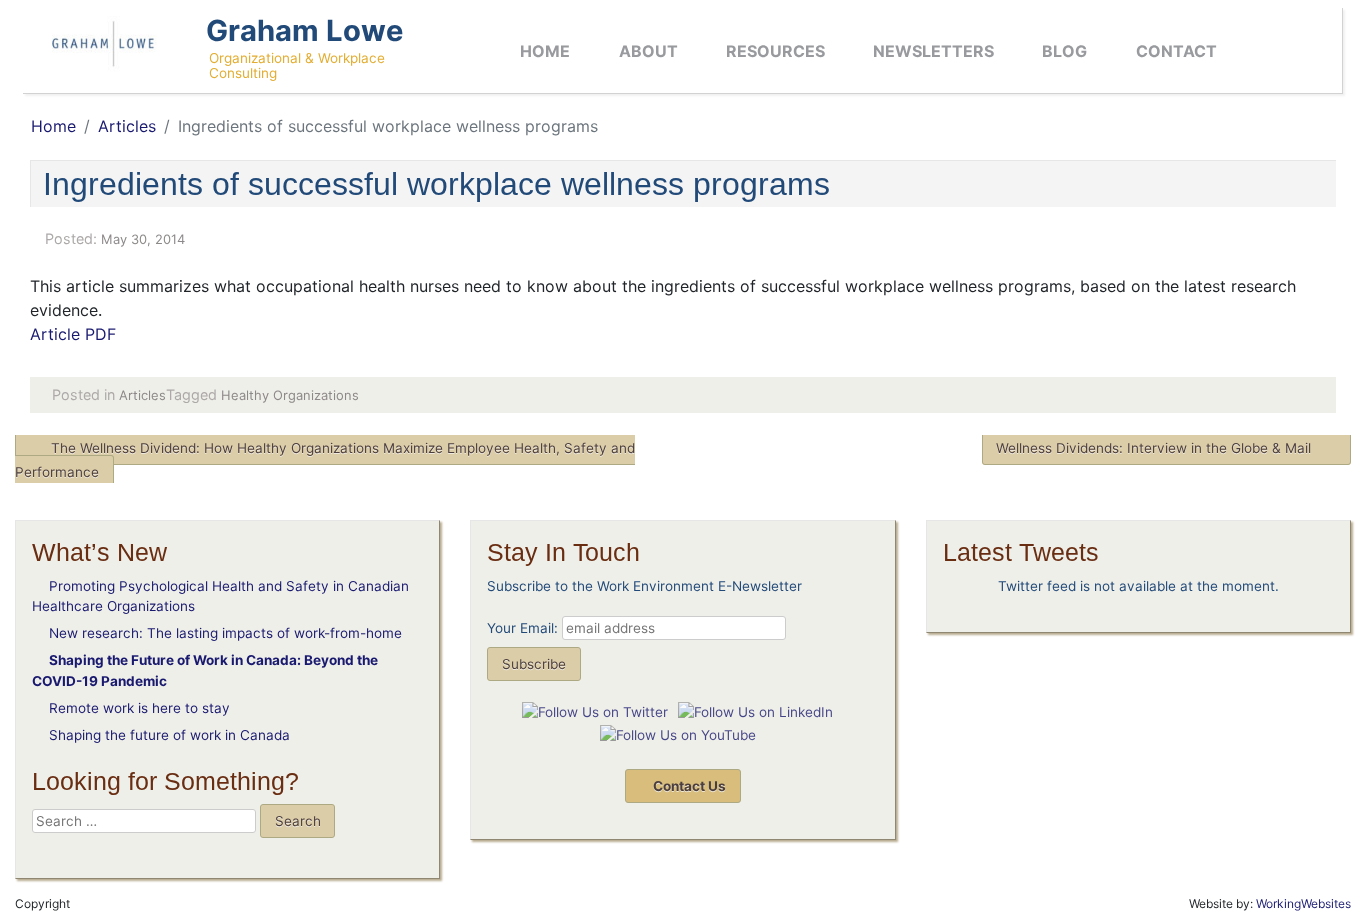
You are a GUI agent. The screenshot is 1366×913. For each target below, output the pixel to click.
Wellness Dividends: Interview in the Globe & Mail (1153, 448)
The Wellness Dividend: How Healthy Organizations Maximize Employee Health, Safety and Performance (325, 460)
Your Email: (522, 628)
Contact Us (688, 786)
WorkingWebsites (1303, 903)
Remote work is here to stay (139, 708)
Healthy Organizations (290, 395)
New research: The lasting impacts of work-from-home (225, 633)
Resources (775, 51)
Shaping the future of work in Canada (169, 735)
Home (545, 51)
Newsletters (933, 51)
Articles (127, 126)
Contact (1176, 51)
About (648, 51)
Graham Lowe (304, 30)
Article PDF (73, 334)
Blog (1064, 51)
